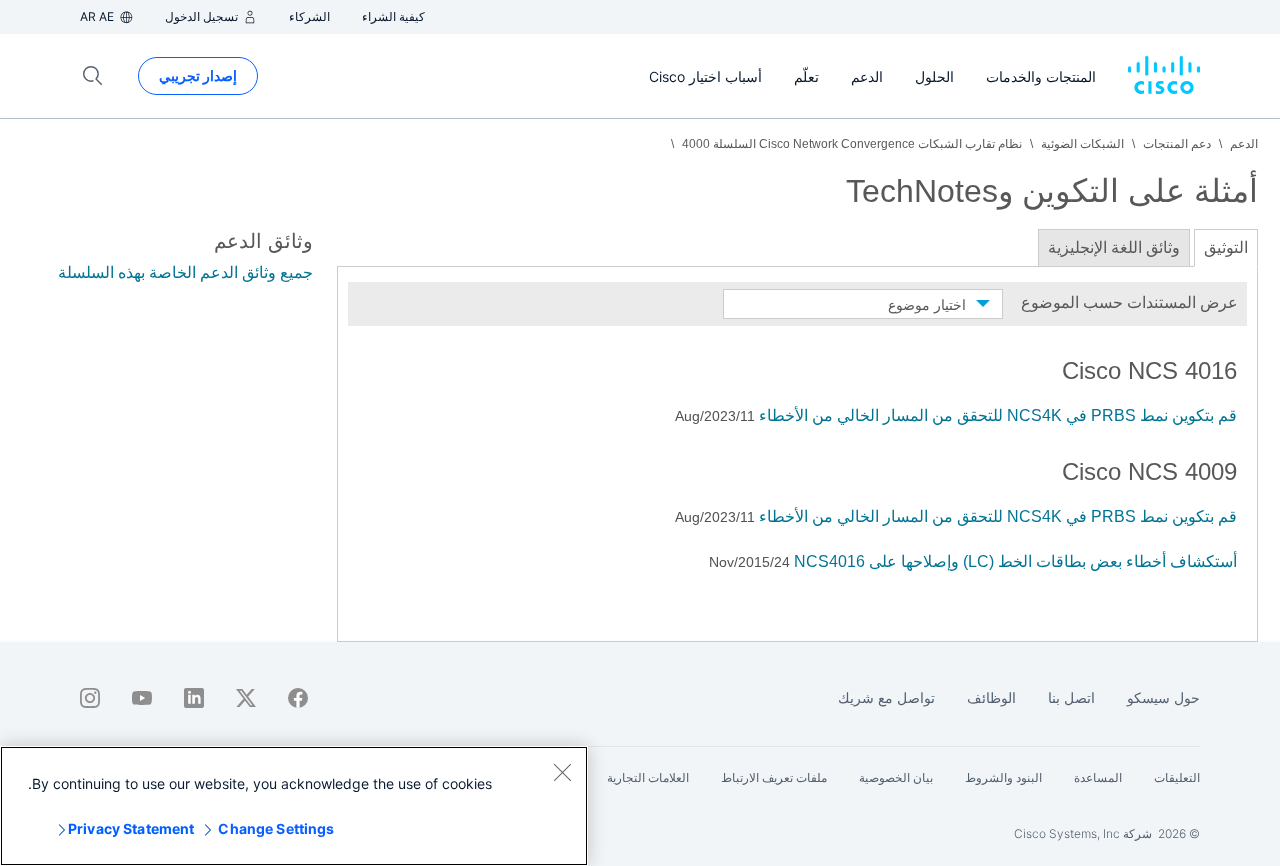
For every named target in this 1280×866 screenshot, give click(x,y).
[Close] (562, 772)
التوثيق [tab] (1226, 247)
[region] (294, 806)
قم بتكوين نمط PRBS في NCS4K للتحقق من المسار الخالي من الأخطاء (998, 415)
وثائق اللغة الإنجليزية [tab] (1114, 247)
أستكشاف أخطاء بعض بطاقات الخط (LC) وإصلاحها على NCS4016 (1015, 561)
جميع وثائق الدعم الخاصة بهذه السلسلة (185, 272)
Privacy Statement (131, 828)
